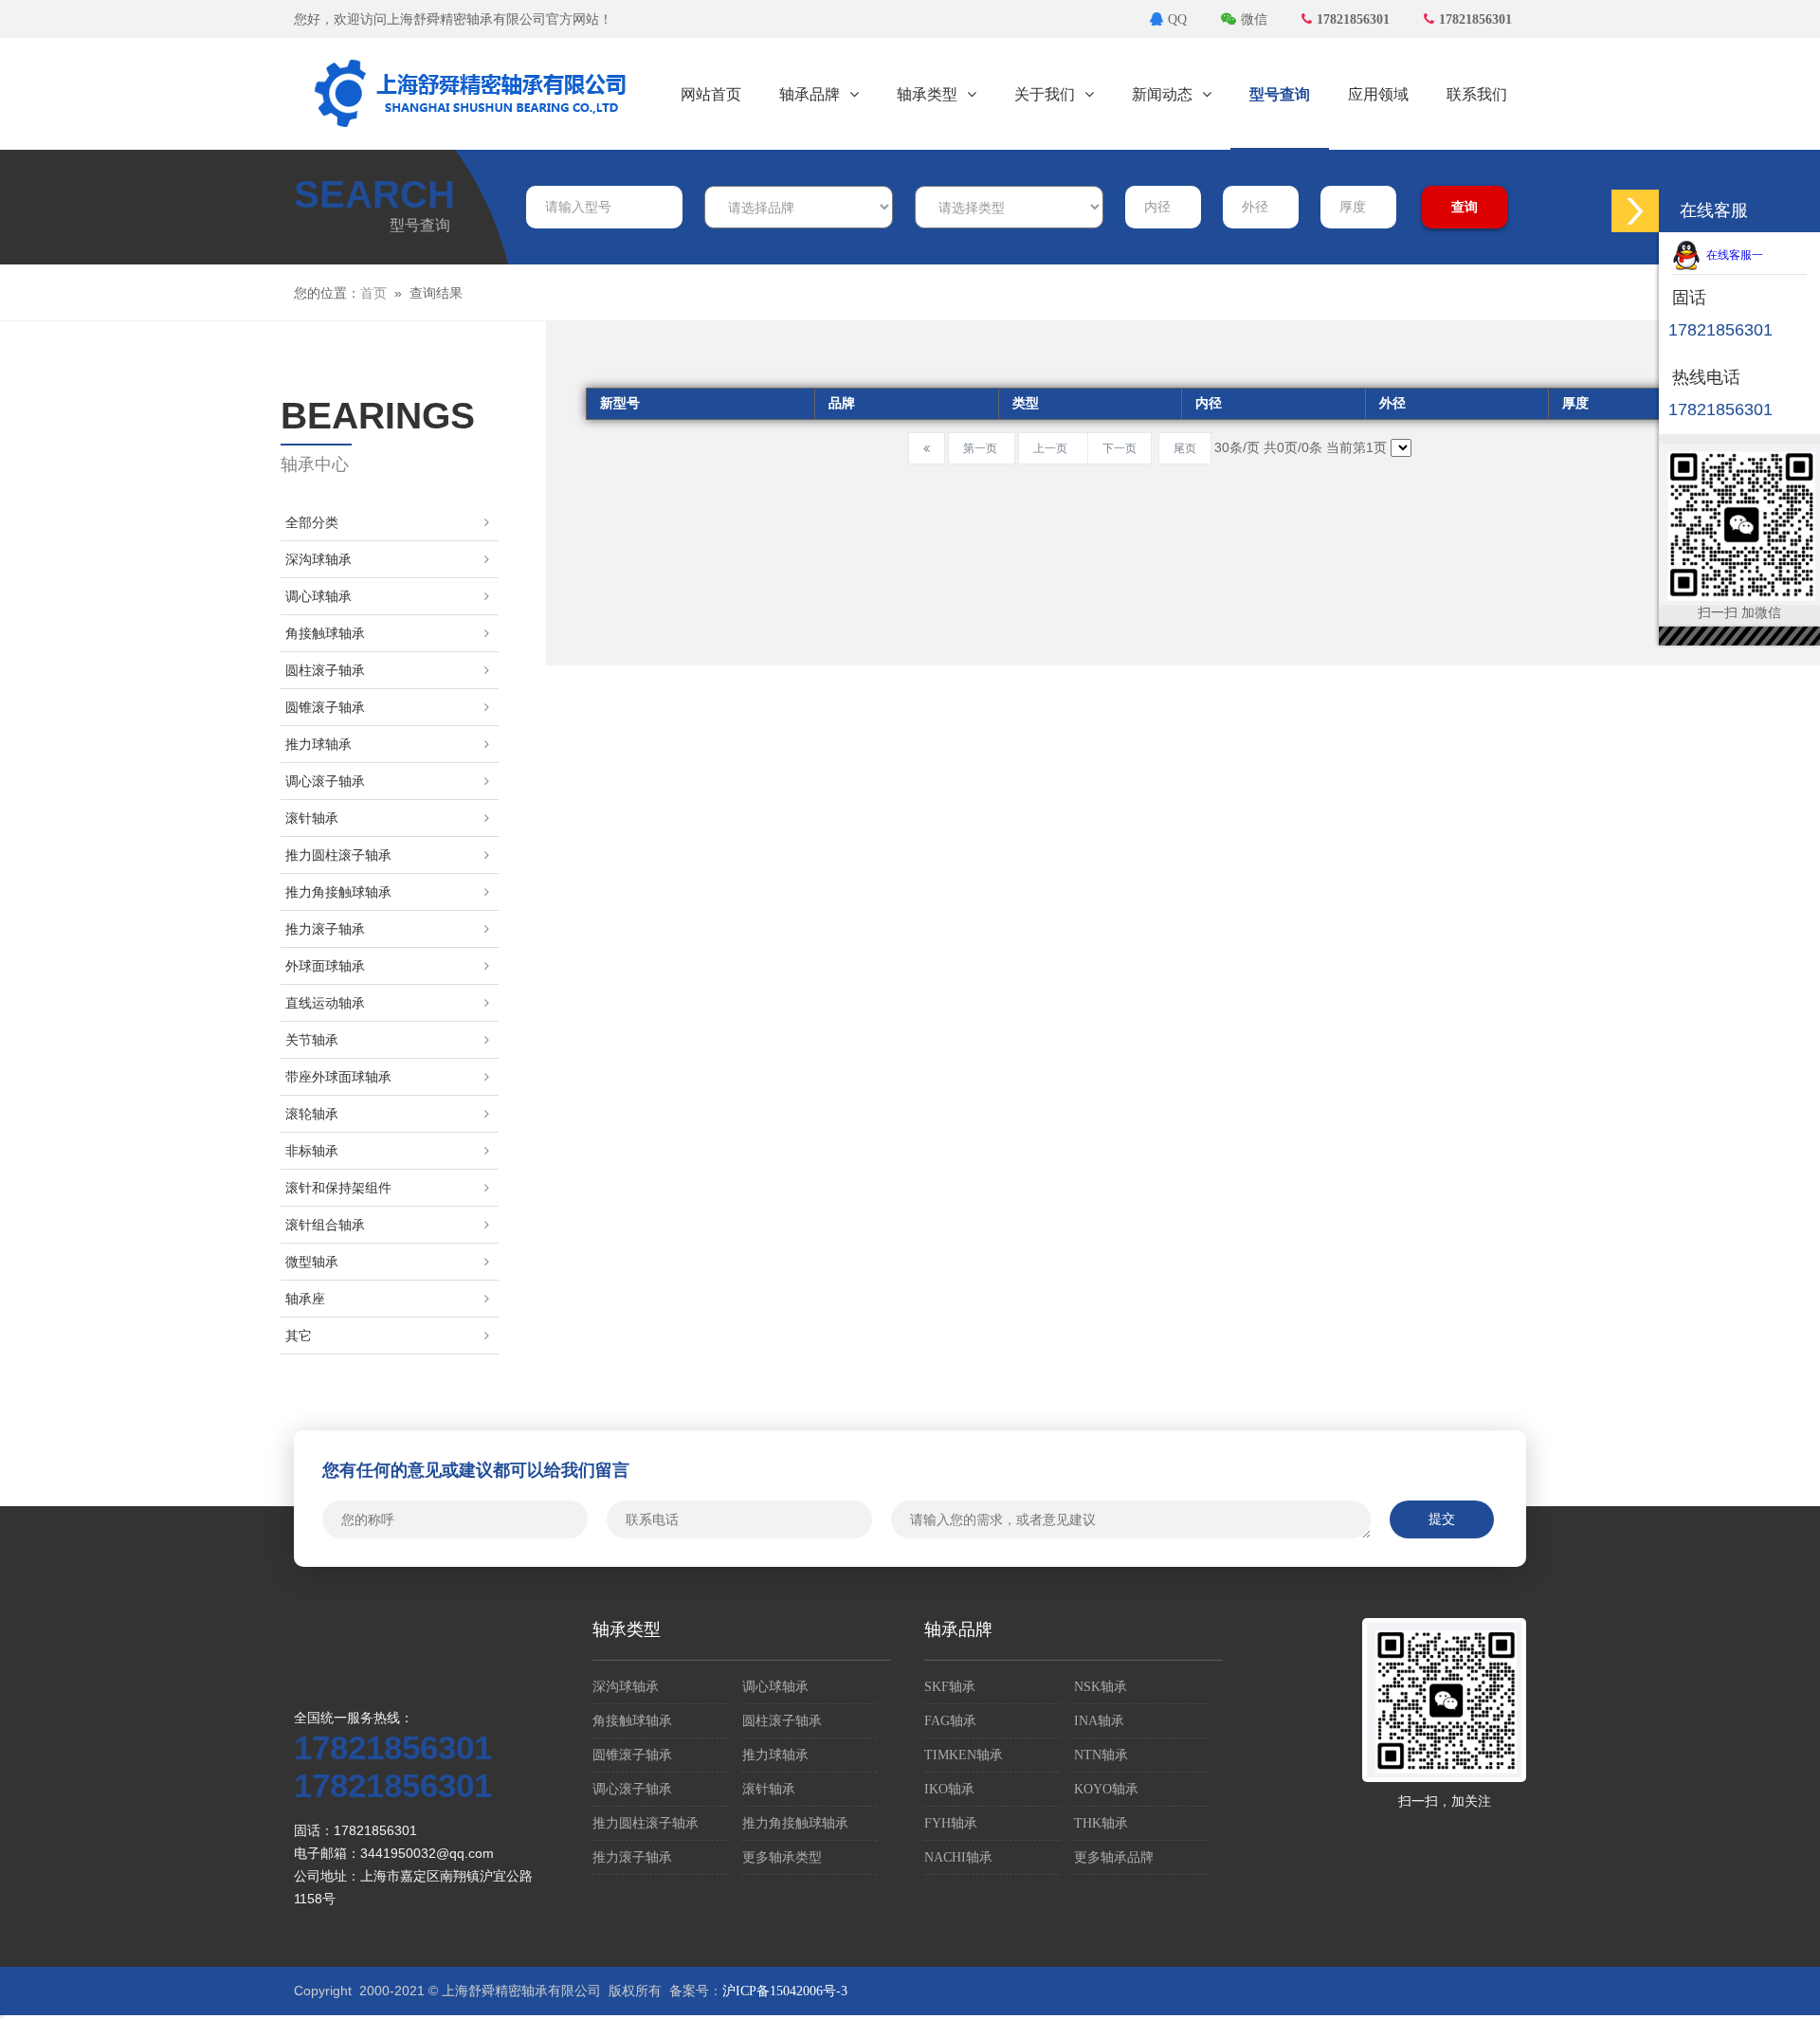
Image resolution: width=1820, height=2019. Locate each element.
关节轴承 (312, 1040)
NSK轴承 (1101, 1687)
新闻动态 (1162, 94)
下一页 (1119, 448)
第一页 (982, 448)
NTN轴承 (1101, 1755)
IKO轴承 (949, 1789)
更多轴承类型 (782, 1857)
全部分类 (312, 523)
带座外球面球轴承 (338, 1077)
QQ (1177, 19)
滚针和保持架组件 (338, 1188)
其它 (299, 1336)
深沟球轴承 (318, 560)
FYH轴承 (951, 1823)
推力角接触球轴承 (338, 892)
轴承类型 (927, 94)
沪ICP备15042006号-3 (785, 1991)
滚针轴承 (312, 819)
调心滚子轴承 (325, 782)
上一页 (1053, 448)
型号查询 (1280, 94)
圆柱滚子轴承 (325, 671)
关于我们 (1045, 94)
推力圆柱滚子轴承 (338, 855)
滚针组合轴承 (325, 1225)
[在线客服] (1635, 211)
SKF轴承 (950, 1687)
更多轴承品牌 (1114, 1857)
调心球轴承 (318, 597)
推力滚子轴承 (325, 929)
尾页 (1185, 448)
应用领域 (1378, 94)
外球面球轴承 (325, 966)
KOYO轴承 (1106, 1789)
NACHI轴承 (958, 1857)
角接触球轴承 (325, 634)
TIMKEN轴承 (964, 1755)
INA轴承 (1099, 1721)
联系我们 (1477, 94)
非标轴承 (312, 1151)
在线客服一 (1732, 255)
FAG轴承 (950, 1721)
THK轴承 (1101, 1823)
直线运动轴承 (325, 1003)
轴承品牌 (810, 94)
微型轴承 (312, 1262)
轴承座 (305, 1299)
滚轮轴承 (312, 1114)
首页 (373, 293)
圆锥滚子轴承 (325, 708)
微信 (1254, 19)
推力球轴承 (318, 745)
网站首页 (711, 94)
